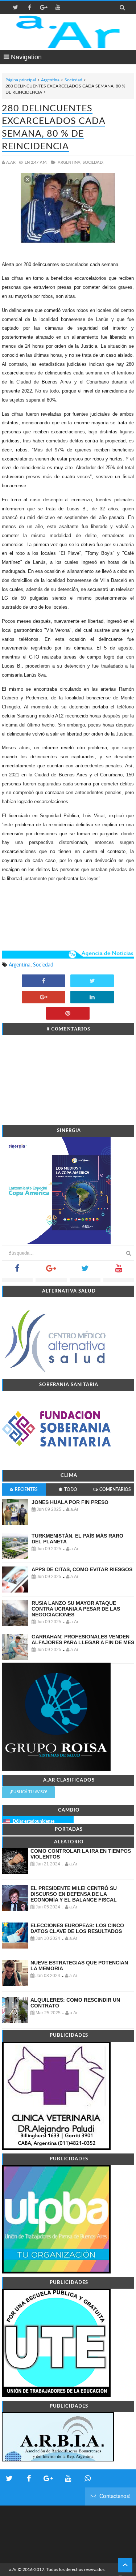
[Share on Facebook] (44, 981)
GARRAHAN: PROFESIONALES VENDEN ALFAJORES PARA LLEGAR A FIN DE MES (83, 1640)
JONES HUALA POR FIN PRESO (70, 1502)
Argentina (50, 80)
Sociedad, (93, 162)
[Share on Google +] (44, 998)
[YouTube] (119, 1271)
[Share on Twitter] (92, 981)
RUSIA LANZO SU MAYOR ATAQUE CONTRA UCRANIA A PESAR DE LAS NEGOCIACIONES (76, 1609)
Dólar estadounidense (34, 1821)
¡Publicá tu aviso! (28, 1792)
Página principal (21, 80)
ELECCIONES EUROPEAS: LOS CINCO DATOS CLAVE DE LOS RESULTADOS (77, 1928)
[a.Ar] (68, 32)
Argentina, (70, 162)
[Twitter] (85, 1271)
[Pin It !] (68, 1014)
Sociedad (73, 80)
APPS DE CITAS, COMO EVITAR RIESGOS (82, 1569)
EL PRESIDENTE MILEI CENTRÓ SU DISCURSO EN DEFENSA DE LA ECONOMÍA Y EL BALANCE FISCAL (74, 1894)
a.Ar (13, 2569)
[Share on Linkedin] (92, 998)
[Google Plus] (51, 1271)
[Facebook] (17, 1271)
